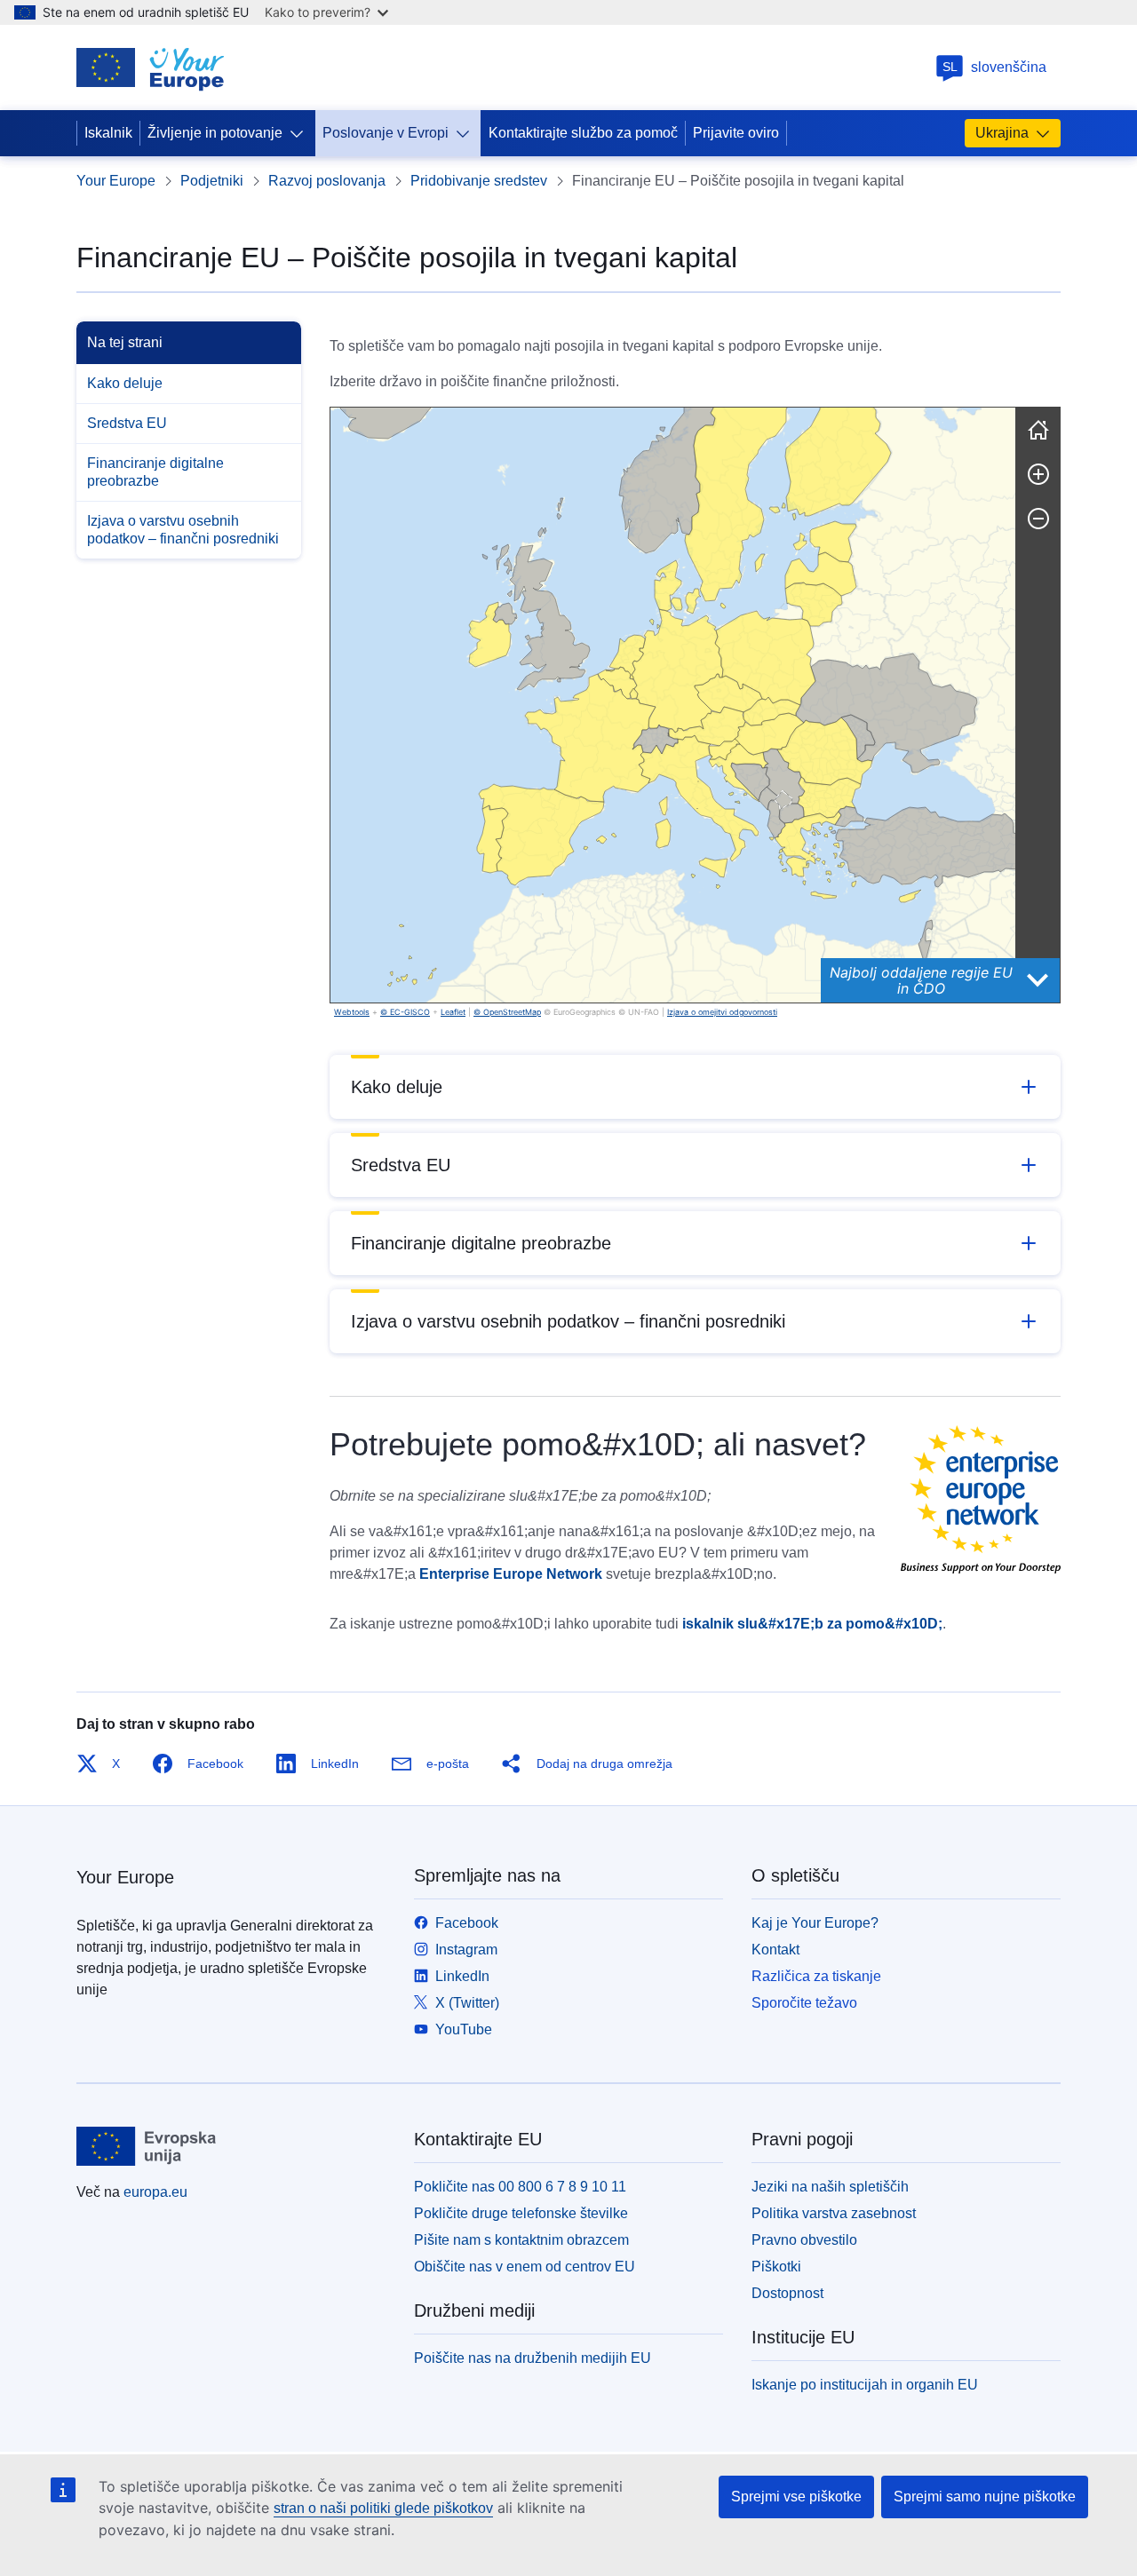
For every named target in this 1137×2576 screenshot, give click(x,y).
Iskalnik (108, 133)
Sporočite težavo (804, 2003)
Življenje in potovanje (215, 133)
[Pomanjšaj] (1038, 519)
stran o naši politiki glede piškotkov (383, 2508)
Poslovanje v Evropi (386, 133)
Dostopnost (787, 2293)
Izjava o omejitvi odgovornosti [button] (722, 1012)
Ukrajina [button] (1002, 133)
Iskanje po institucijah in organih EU (865, 2385)
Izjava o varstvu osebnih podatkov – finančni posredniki (183, 530)
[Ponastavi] (1038, 430)
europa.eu (155, 2192)
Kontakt (775, 1950)
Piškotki (776, 2267)
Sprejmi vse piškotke (796, 2497)
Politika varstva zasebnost (834, 2213)
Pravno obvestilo (804, 2240)
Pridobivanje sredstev (479, 181)
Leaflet (453, 1012)
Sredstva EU (127, 423)
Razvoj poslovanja (327, 181)
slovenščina (995, 67)
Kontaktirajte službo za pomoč (583, 133)
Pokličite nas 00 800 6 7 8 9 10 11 (520, 2187)
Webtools (352, 1012)
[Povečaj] (1038, 474)
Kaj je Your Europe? (815, 1923)
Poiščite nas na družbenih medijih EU (533, 2358)
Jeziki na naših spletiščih (830, 2187)
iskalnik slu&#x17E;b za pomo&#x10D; (812, 1624)
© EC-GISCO (405, 1012)
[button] (617, 683)
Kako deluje (125, 383)
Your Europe (116, 181)
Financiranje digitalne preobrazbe (155, 472)
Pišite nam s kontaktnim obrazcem (521, 2240)
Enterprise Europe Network (511, 1574)
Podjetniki (212, 181)
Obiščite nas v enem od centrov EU (525, 2267)
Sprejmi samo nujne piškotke (985, 2497)
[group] (673, 705)
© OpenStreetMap (507, 1012)
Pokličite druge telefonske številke (521, 2213)
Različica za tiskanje (816, 1976)
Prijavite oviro (736, 133)
